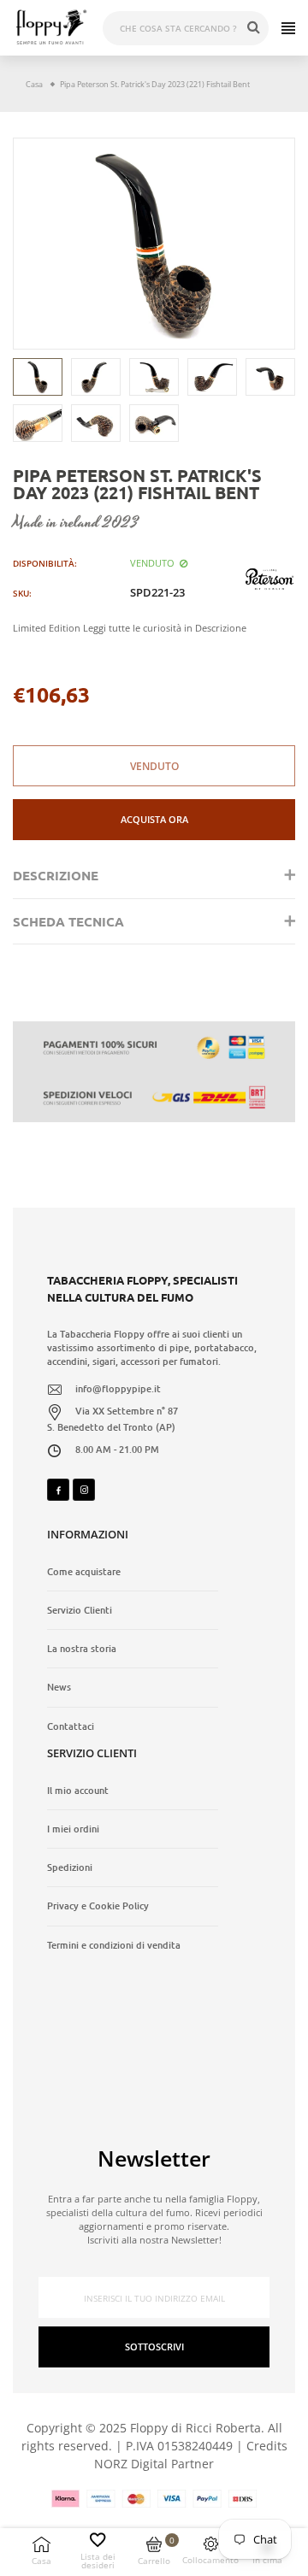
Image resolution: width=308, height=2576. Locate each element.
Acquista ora (154, 819)
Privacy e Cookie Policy (98, 1906)
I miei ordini (73, 1829)
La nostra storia (82, 1649)
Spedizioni (70, 1867)
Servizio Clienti (80, 1610)
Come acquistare (84, 1572)
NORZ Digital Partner (154, 2464)
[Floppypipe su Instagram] (84, 1490)
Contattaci (71, 1726)
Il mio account (78, 1791)
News (59, 1687)
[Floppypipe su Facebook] (58, 1490)
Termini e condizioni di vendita (114, 1945)
